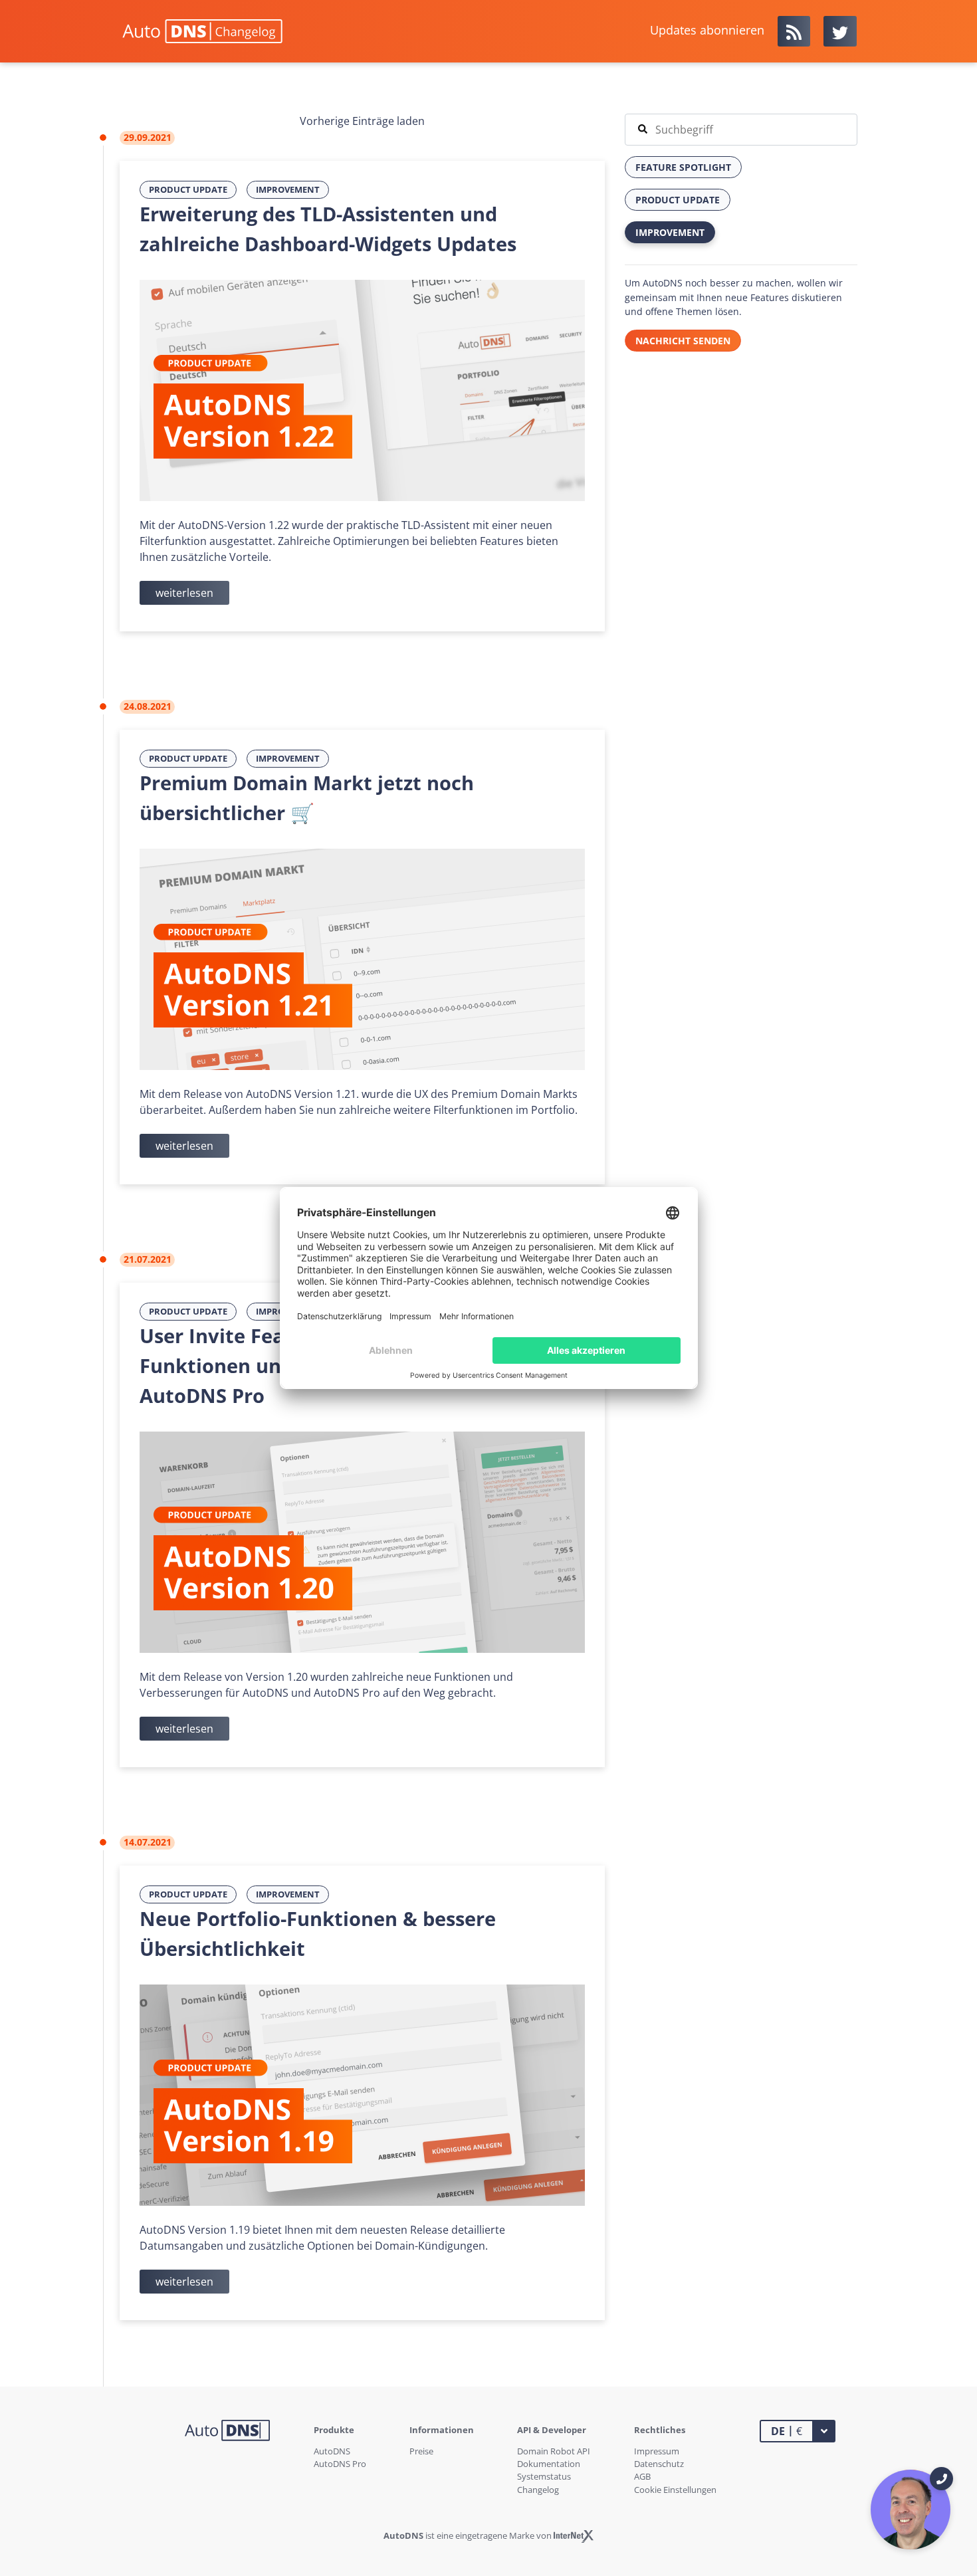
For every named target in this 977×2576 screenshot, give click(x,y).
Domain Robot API (554, 2451)
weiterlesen (184, 593)
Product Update (188, 189)
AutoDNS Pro (340, 2464)
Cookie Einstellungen (675, 2490)
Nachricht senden (683, 341)
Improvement (288, 189)
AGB (642, 2476)
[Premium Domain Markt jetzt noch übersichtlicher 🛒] (362, 958)
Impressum (657, 2451)
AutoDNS (332, 2451)
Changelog (538, 2490)
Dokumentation (549, 2464)
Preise (421, 2451)
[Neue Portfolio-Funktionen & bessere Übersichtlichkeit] (362, 2094)
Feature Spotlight (683, 167)
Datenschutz (659, 2464)
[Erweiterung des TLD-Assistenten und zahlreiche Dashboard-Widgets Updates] (362, 389)
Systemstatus (544, 2476)
